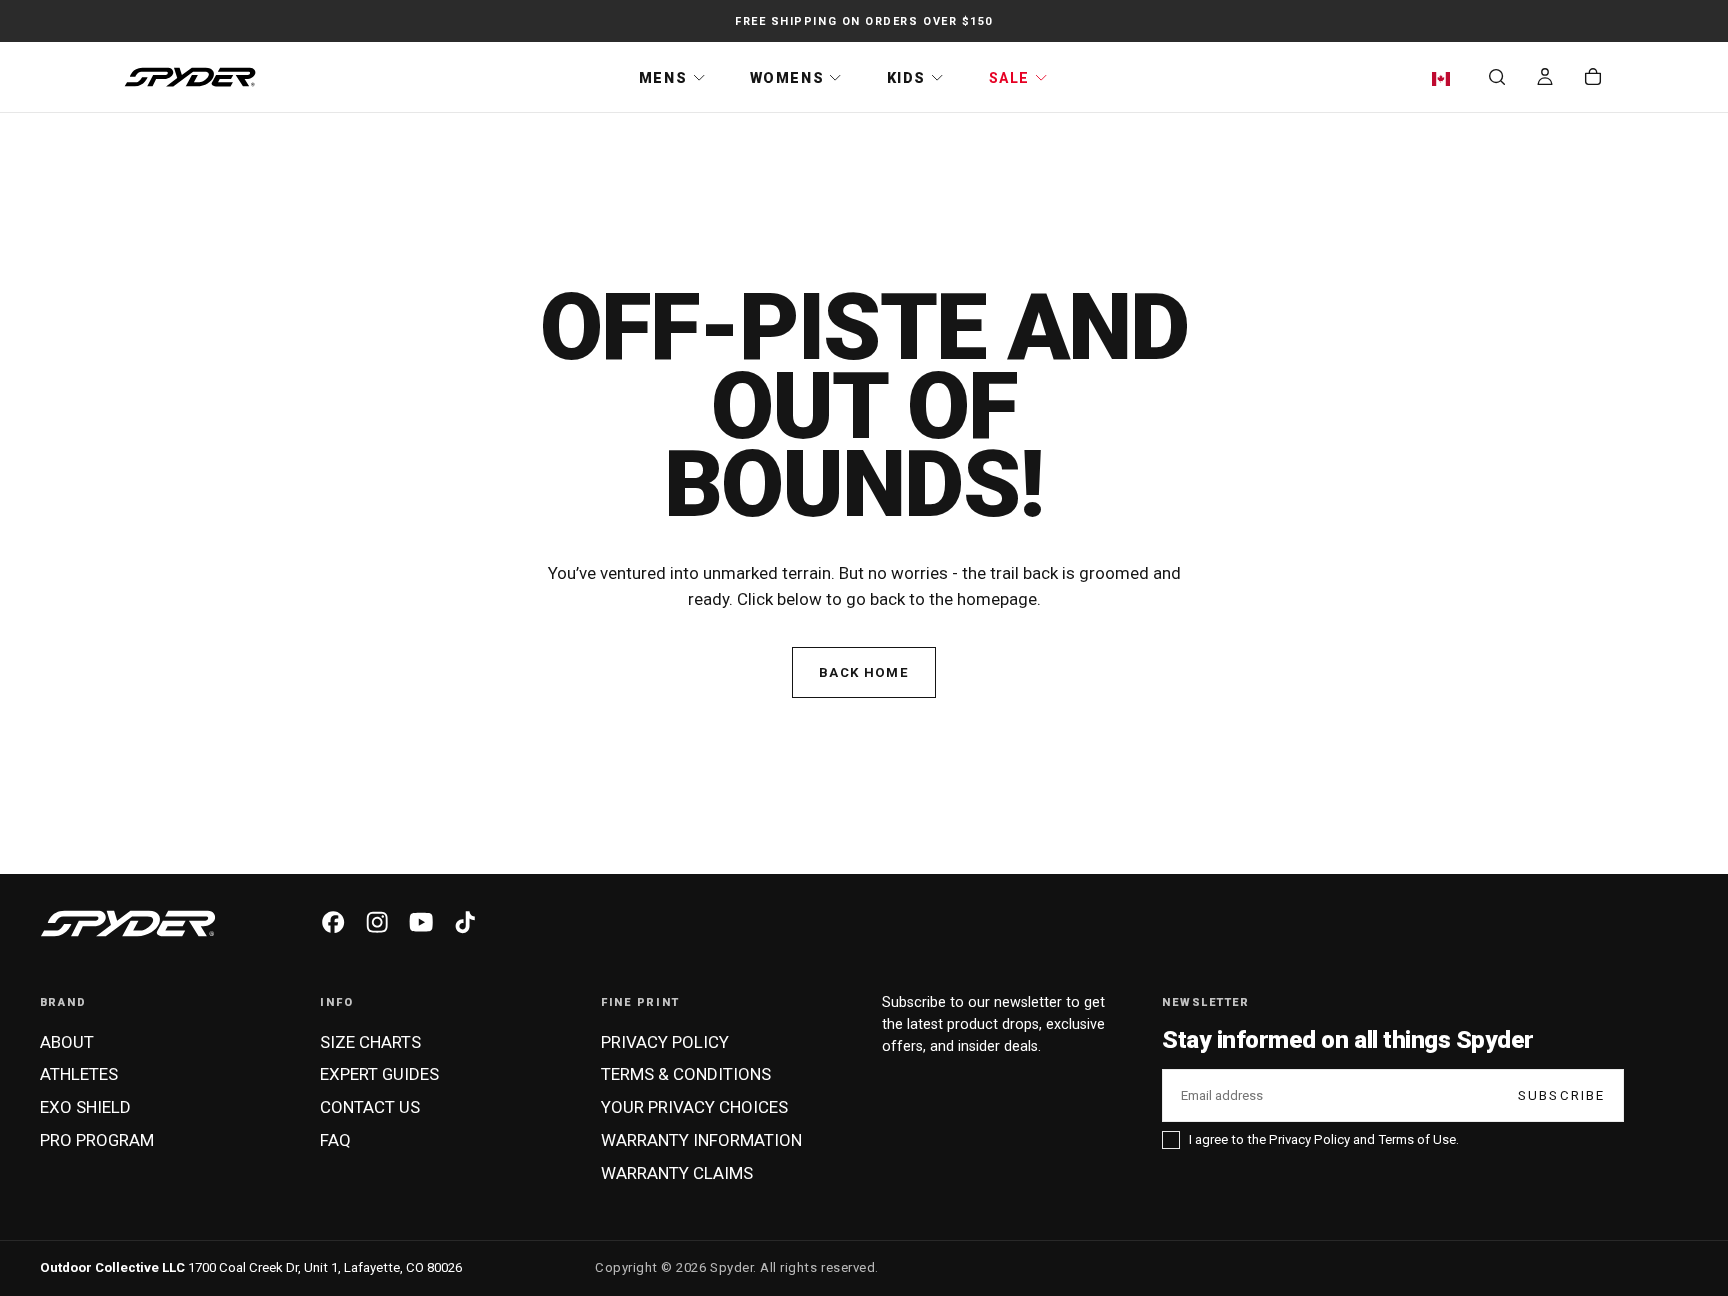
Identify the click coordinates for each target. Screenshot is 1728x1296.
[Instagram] (377, 922)
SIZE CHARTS (370, 1042)
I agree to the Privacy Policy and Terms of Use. (1324, 1139)
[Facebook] (333, 922)
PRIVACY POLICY (665, 1042)
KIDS (906, 78)
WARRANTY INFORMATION (701, 1140)
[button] (1445, 79)
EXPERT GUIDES (379, 1074)
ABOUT (67, 1042)
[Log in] (1545, 79)
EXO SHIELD (85, 1107)
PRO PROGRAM (97, 1140)
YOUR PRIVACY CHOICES (694, 1107)
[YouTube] (421, 922)
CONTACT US (370, 1107)
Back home (864, 672)
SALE (1009, 78)
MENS (663, 78)
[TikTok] (465, 922)
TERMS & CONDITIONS (686, 1074)
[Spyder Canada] (128, 924)
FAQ (335, 1140)
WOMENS (787, 78)
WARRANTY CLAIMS (677, 1173)
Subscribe (1562, 1095)
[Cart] (1593, 79)
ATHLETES (79, 1074)
